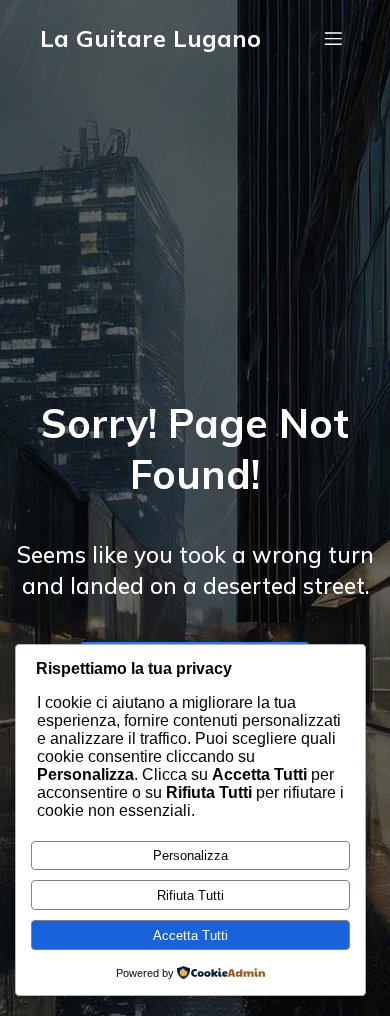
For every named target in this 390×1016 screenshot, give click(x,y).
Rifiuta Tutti (190, 895)
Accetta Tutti (190, 935)
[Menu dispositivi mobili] (333, 38)
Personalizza (190, 855)
